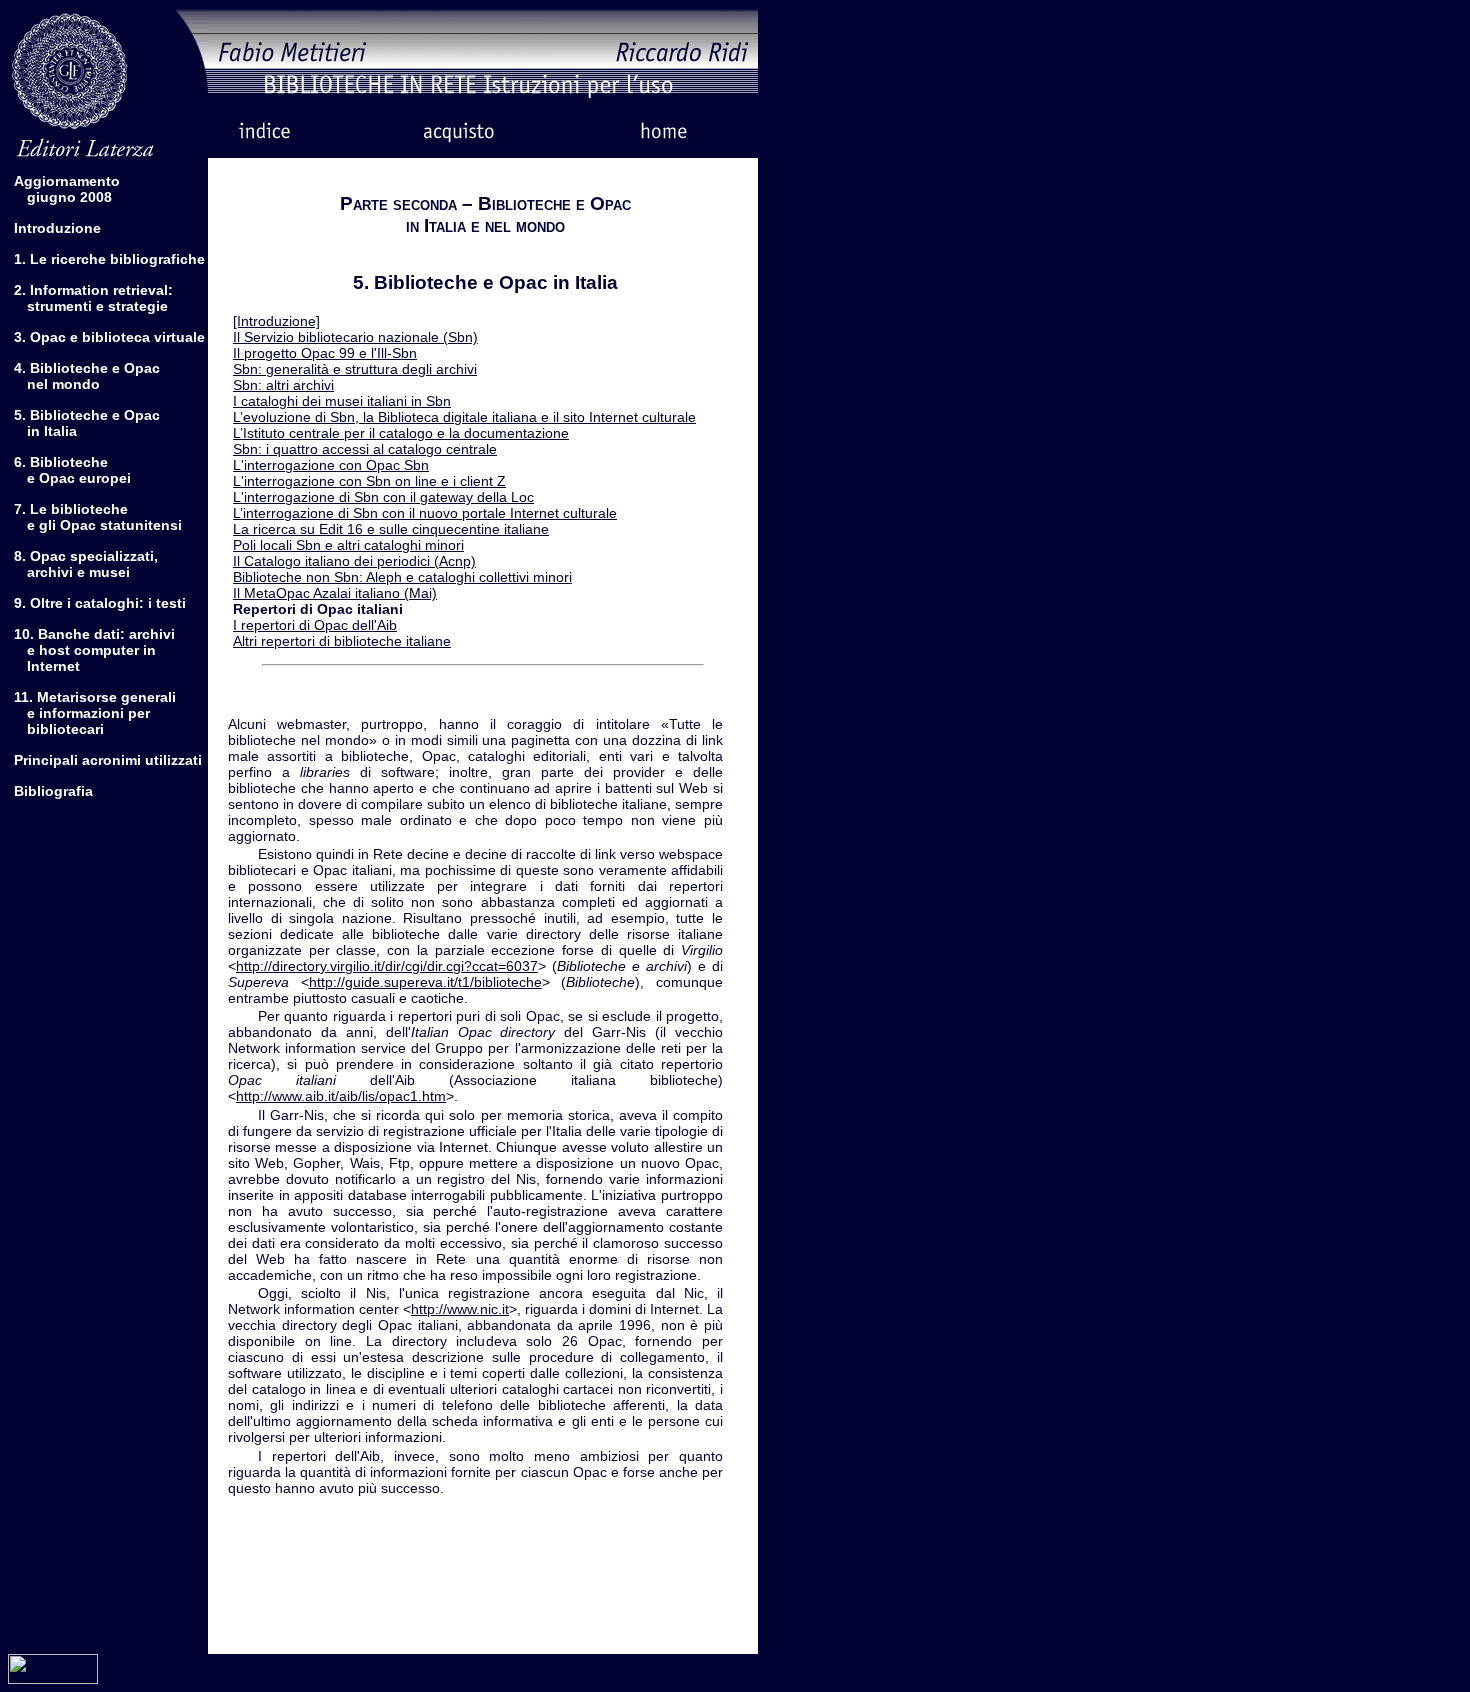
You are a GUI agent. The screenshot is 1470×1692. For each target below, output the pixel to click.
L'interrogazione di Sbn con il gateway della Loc (383, 497)
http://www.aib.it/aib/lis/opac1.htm (341, 1096)
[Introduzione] (276, 321)
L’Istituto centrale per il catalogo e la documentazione (401, 433)
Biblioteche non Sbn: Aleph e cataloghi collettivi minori (402, 577)
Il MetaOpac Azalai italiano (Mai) (335, 593)
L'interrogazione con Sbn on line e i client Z (369, 481)
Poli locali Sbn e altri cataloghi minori (348, 545)
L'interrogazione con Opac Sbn (331, 465)
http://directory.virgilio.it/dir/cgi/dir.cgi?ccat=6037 (387, 966)
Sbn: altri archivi (283, 385)
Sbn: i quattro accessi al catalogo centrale (365, 449)
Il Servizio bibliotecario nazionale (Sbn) (355, 337)
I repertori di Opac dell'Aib (315, 625)
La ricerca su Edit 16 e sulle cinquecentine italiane (391, 529)
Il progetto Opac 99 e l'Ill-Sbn (325, 353)
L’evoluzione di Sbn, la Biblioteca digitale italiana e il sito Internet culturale (464, 417)
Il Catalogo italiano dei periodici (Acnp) (354, 561)
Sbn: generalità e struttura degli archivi (355, 369)
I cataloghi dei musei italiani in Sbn (342, 401)
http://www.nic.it (460, 1309)
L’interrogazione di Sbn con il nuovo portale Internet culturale (425, 513)
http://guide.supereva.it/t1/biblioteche (425, 982)
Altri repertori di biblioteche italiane (342, 641)
